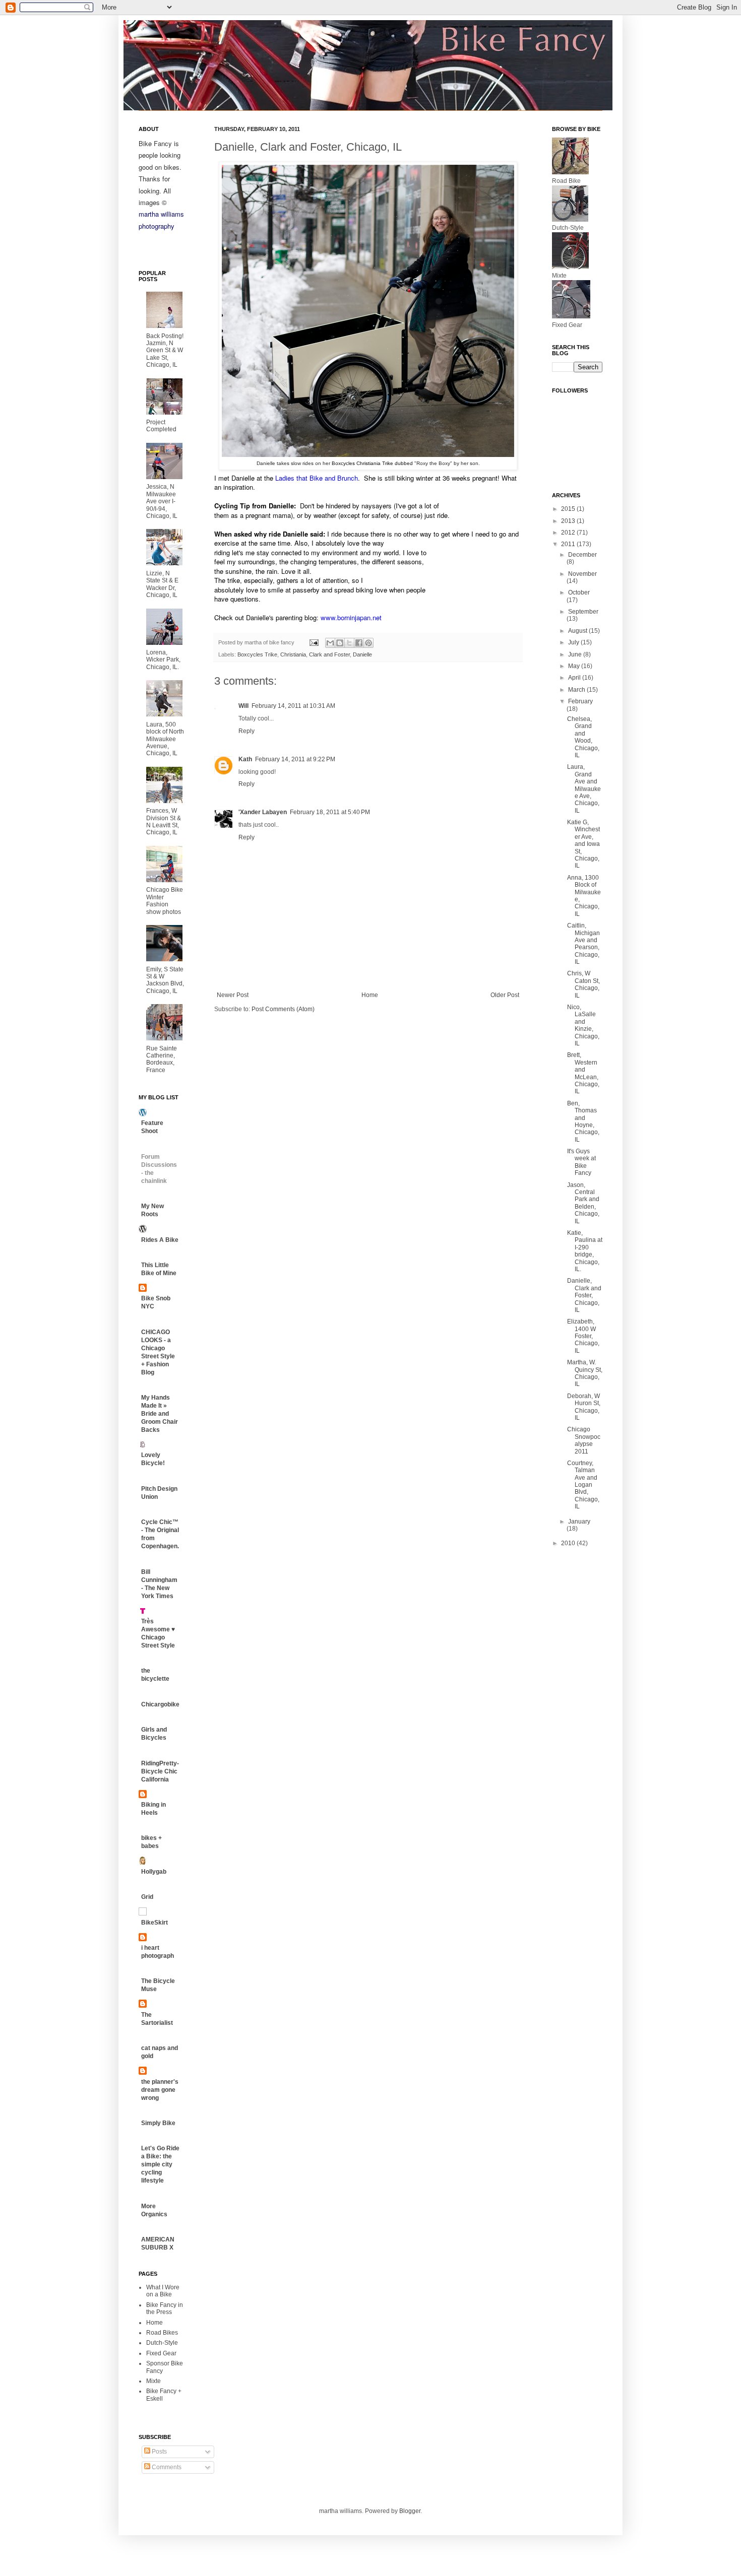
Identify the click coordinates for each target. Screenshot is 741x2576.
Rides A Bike (160, 1240)
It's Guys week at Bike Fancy (581, 1162)
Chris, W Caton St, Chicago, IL (583, 984)
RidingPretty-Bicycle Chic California (160, 1771)
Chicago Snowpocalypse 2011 (584, 1440)
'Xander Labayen (263, 812)
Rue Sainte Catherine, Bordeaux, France (162, 1059)
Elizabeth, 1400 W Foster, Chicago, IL (583, 1336)
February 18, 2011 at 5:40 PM (330, 812)
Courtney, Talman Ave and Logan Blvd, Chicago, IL (583, 1485)
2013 (569, 521)
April (575, 678)
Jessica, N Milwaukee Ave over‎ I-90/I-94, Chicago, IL (162, 501)
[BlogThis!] (340, 643)
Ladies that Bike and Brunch (317, 478)
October (579, 592)
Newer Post (233, 995)
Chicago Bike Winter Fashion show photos (165, 901)
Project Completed (161, 426)
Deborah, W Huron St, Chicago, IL (584, 1407)
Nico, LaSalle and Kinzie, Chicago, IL (583, 1025)
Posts (159, 2452)
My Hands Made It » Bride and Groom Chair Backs (160, 1414)
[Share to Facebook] (359, 643)
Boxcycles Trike (257, 654)
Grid (147, 1897)
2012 (569, 533)
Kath (245, 759)
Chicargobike (160, 1704)
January (579, 1522)
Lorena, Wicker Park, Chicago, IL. (163, 660)
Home (370, 995)
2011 (569, 544)
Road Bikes (162, 2333)
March (577, 690)
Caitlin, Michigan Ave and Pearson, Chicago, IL (583, 944)
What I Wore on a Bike (163, 2291)
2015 (569, 509)
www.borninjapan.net (351, 617)
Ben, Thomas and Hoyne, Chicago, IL (583, 1121)
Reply (246, 731)
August (578, 631)
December (582, 555)
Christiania (293, 654)
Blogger (410, 2511)
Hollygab (154, 1872)
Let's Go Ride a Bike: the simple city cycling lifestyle (160, 2164)
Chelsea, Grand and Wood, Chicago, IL (583, 737)
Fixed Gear (161, 2353)
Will (243, 706)
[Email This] (330, 643)
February (580, 701)
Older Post (505, 995)
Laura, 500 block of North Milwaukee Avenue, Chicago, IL (165, 739)
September (583, 612)
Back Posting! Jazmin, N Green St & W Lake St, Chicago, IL (165, 351)
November (582, 574)
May (575, 666)
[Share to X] (349, 643)
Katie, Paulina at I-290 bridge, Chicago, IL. (585, 1251)
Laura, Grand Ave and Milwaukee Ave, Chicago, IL (584, 788)
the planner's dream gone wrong (160, 2090)
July (574, 642)
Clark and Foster (329, 654)
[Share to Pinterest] (368, 643)
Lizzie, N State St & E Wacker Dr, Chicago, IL (162, 584)
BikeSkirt (155, 1923)
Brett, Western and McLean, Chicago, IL (583, 1073)
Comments (166, 2467)
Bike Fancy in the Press (165, 2308)
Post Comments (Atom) (283, 1009)
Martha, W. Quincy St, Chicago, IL (585, 1373)
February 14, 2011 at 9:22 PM (295, 759)
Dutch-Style (162, 2343)
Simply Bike (158, 2123)
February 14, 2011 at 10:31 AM (293, 706)
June (576, 654)
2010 (569, 1543)
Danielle (362, 654)
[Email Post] (314, 642)
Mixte (153, 2381)
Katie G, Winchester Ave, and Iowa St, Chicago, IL (583, 844)
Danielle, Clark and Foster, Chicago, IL (584, 1295)
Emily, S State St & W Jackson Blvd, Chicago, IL (165, 980)
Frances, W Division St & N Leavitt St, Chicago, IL (164, 821)
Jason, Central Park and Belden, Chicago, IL (583, 1203)
